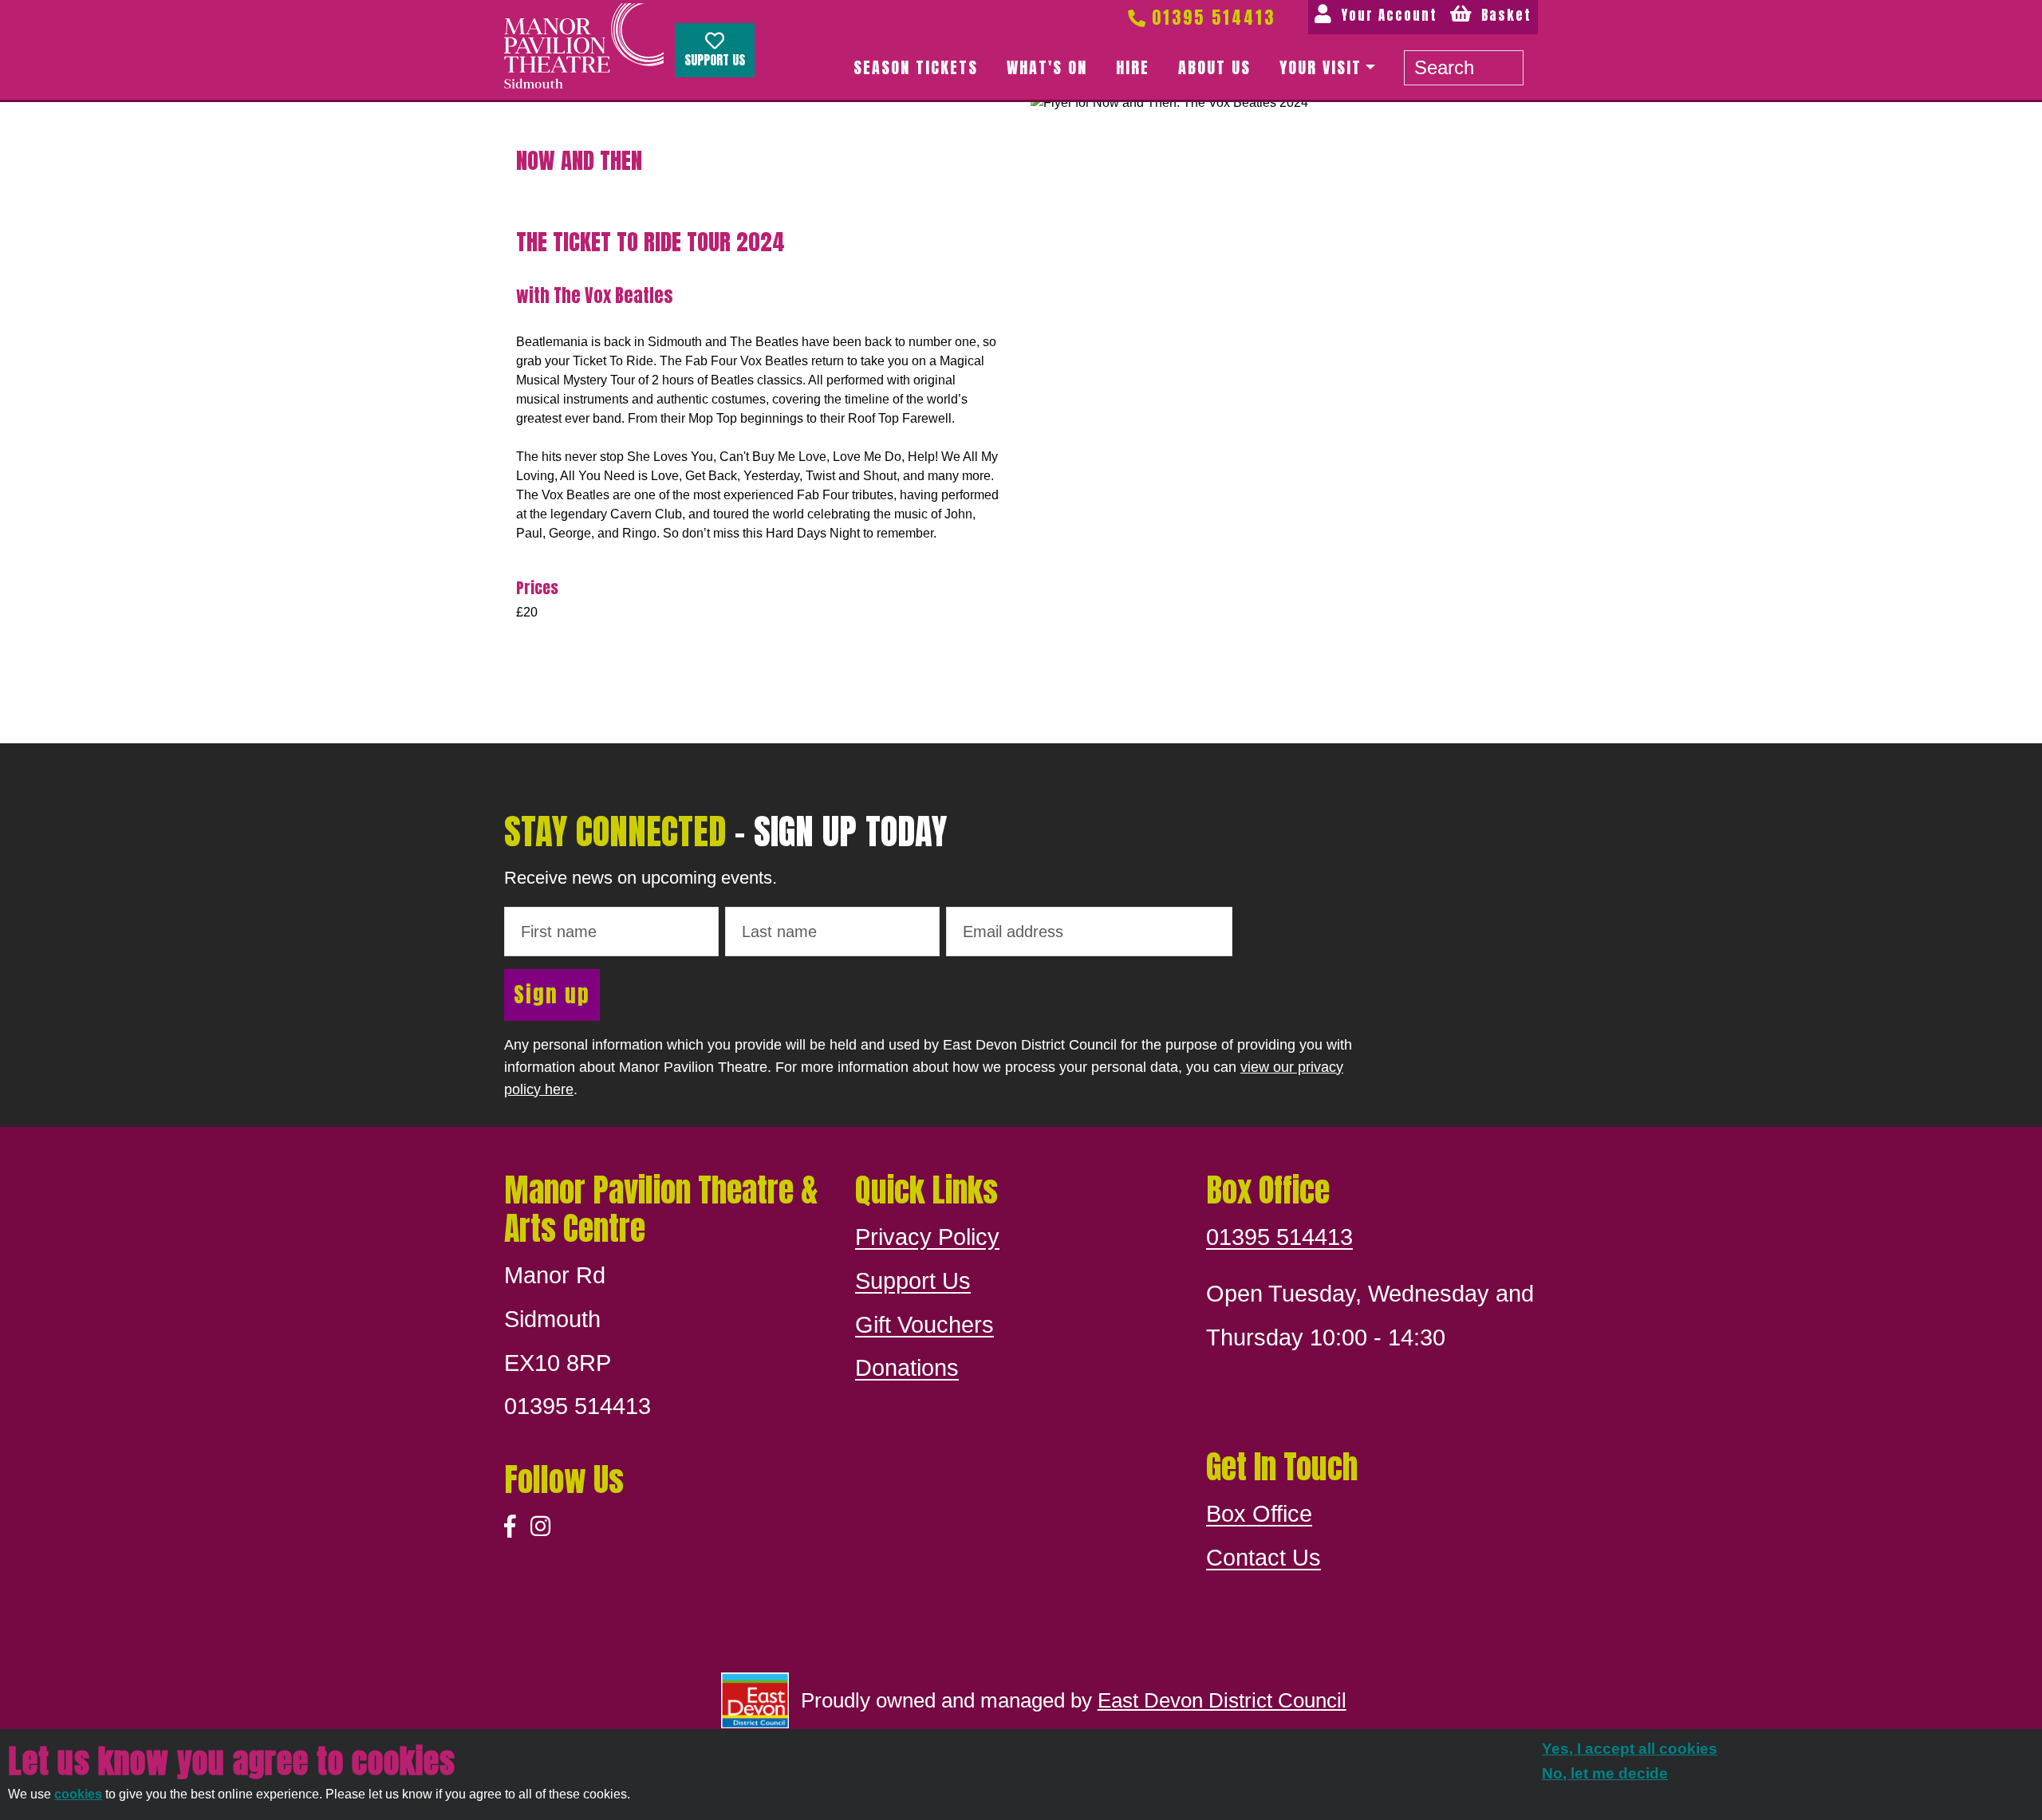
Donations (907, 1368)
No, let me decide (1605, 1773)
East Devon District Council (1222, 1700)
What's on (1047, 67)
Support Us (715, 60)
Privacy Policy (927, 1237)
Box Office (1259, 1514)
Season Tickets (916, 67)
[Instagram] (540, 1527)
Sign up (552, 994)
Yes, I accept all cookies (1630, 1749)
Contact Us (1263, 1558)
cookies (78, 1794)
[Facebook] (510, 1527)
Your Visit (1321, 67)
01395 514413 (1210, 17)
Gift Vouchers (924, 1325)
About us (1214, 67)
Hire (1133, 67)
